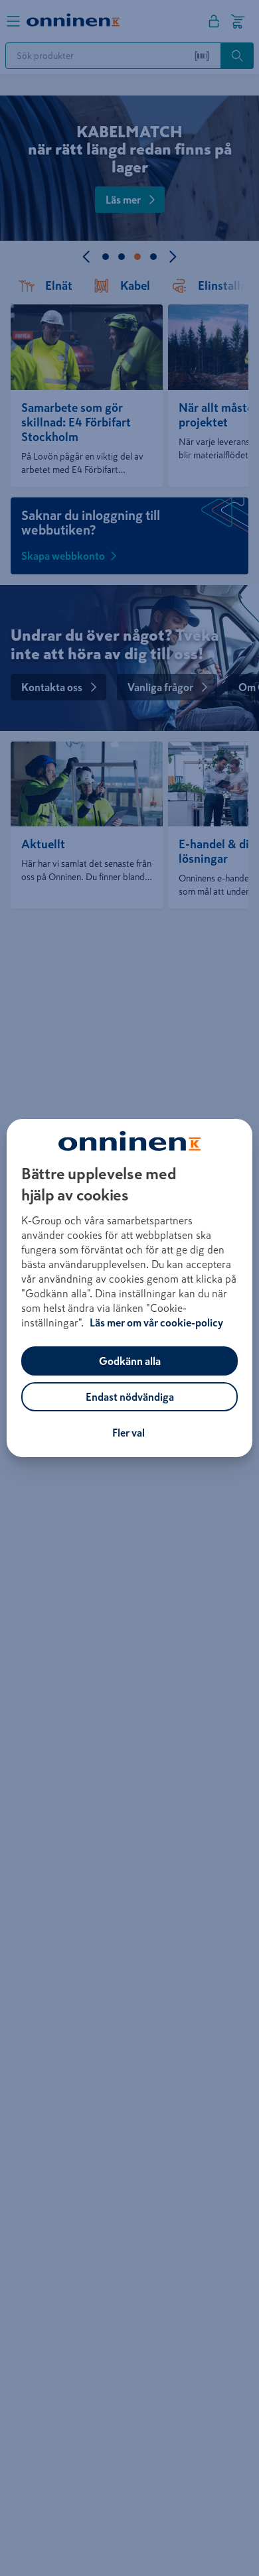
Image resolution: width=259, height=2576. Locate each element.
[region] (130, 1288)
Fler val (129, 1433)
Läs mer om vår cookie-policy (156, 1322)
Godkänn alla (130, 1361)
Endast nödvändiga (130, 1397)
